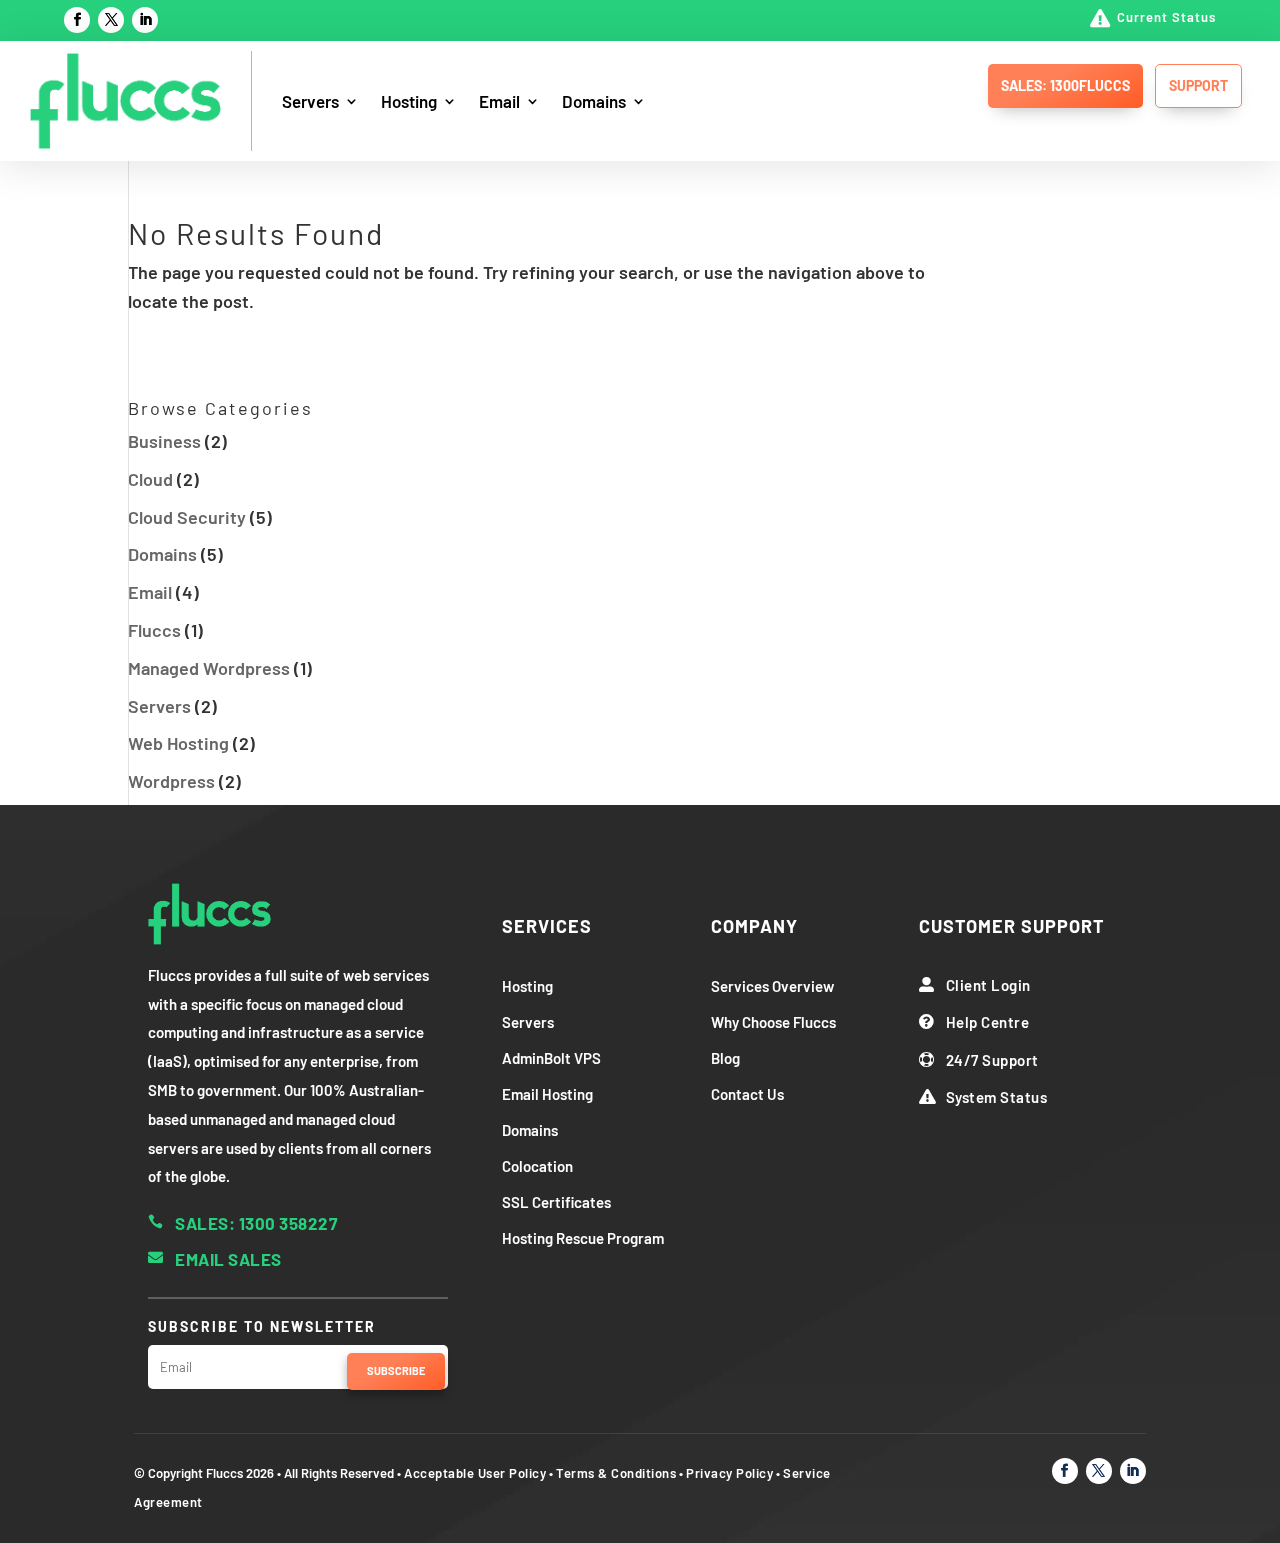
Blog (725, 1058)
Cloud (150, 479)
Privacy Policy (729, 1473)
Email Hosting (547, 1094)
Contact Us (747, 1094)
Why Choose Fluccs (773, 1022)
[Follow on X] (111, 20)
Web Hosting (178, 743)
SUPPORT (1198, 85)
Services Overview (772, 986)
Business (164, 441)
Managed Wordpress (209, 668)
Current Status (1166, 17)
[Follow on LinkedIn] (145, 20)
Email (499, 101)
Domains (594, 101)
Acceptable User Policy (475, 1473)
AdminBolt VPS (551, 1058)
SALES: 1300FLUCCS (1065, 85)
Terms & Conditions (616, 1473)
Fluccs (154, 630)
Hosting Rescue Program (583, 1238)
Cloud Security (187, 517)
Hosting (409, 101)
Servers (310, 101)
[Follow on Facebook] (77, 20)
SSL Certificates (556, 1202)
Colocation (537, 1166)
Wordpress (171, 781)
